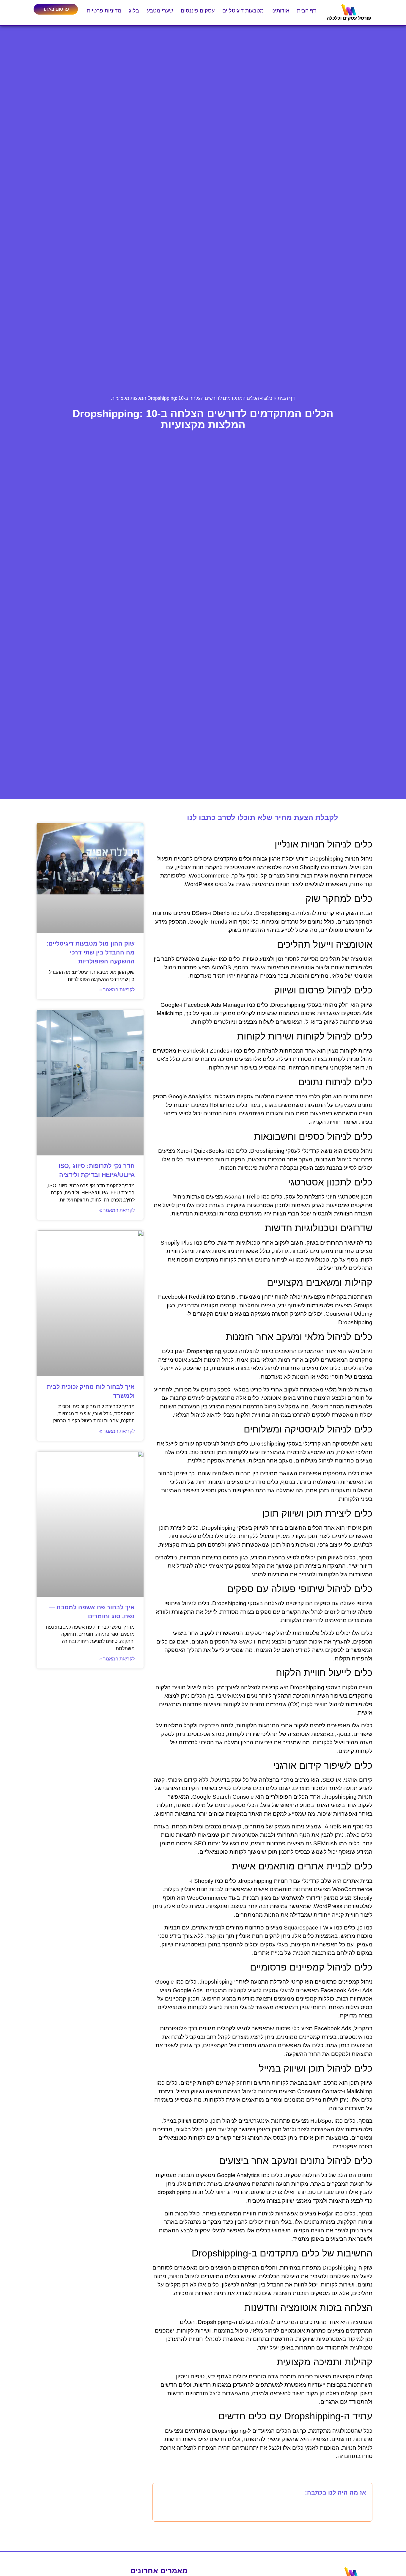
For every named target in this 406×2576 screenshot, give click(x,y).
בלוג (134, 11)
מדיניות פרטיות (104, 11)
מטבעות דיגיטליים (243, 11)
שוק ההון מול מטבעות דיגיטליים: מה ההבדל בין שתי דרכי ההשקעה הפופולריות (91, 952)
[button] (161, 2492)
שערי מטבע (160, 11)
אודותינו (280, 11)
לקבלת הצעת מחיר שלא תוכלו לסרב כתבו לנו (262, 817)
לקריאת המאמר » (117, 990)
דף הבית (306, 11)
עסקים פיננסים (198, 11)
